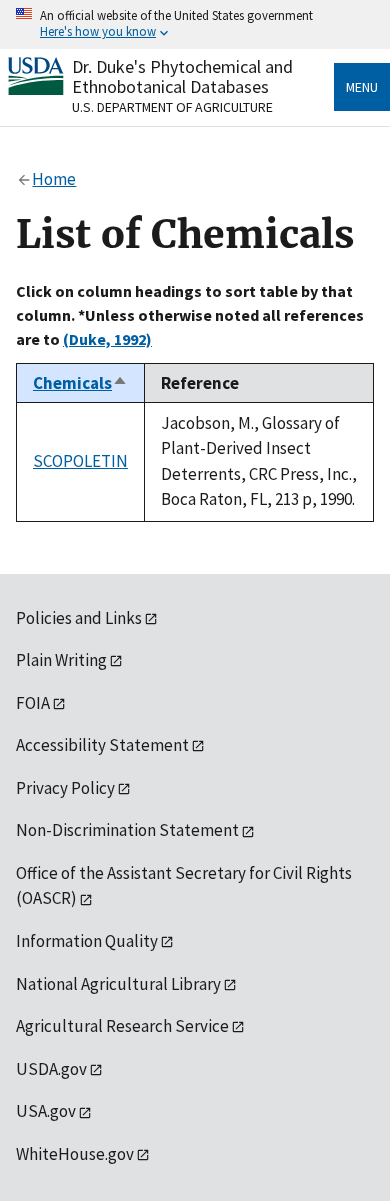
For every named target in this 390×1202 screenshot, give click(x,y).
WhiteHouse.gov (75, 1154)
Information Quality (87, 941)
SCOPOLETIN (80, 461)
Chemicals (80, 383)
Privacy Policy (65, 788)
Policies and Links (79, 618)
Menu (362, 87)
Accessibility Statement (102, 745)
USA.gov (46, 1111)
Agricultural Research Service (122, 1026)
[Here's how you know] (195, 24)
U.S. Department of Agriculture (172, 107)
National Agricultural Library (118, 984)
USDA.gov (51, 1069)
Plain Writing (61, 660)
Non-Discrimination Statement (127, 830)
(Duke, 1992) (107, 339)
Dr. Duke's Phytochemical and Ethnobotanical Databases (182, 76)
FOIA (33, 703)
